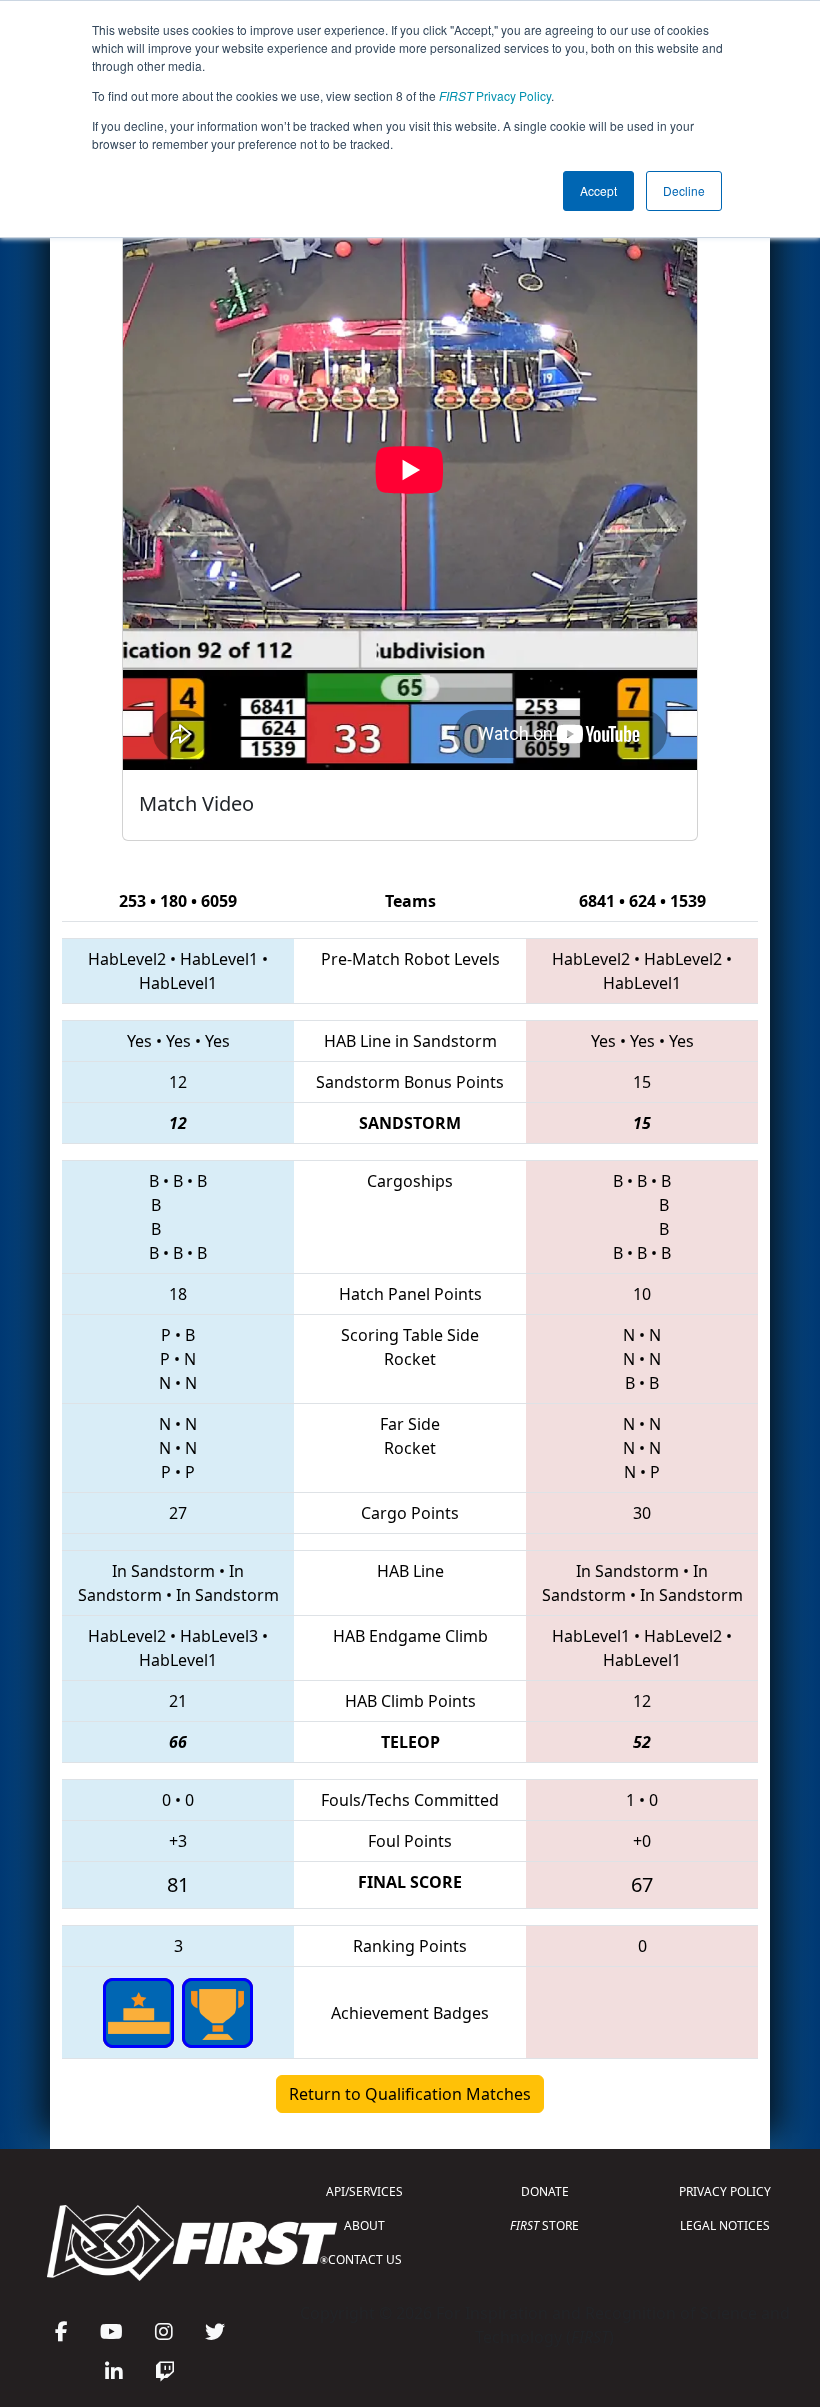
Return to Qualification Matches (410, 2094)
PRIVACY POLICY (725, 2191)
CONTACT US (365, 2259)
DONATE (545, 2191)
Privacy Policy (495, 95)
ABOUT (364, 2225)
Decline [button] (684, 190)
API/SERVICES (364, 2191)
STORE (544, 2225)
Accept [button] (598, 190)
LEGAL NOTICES (725, 2225)
